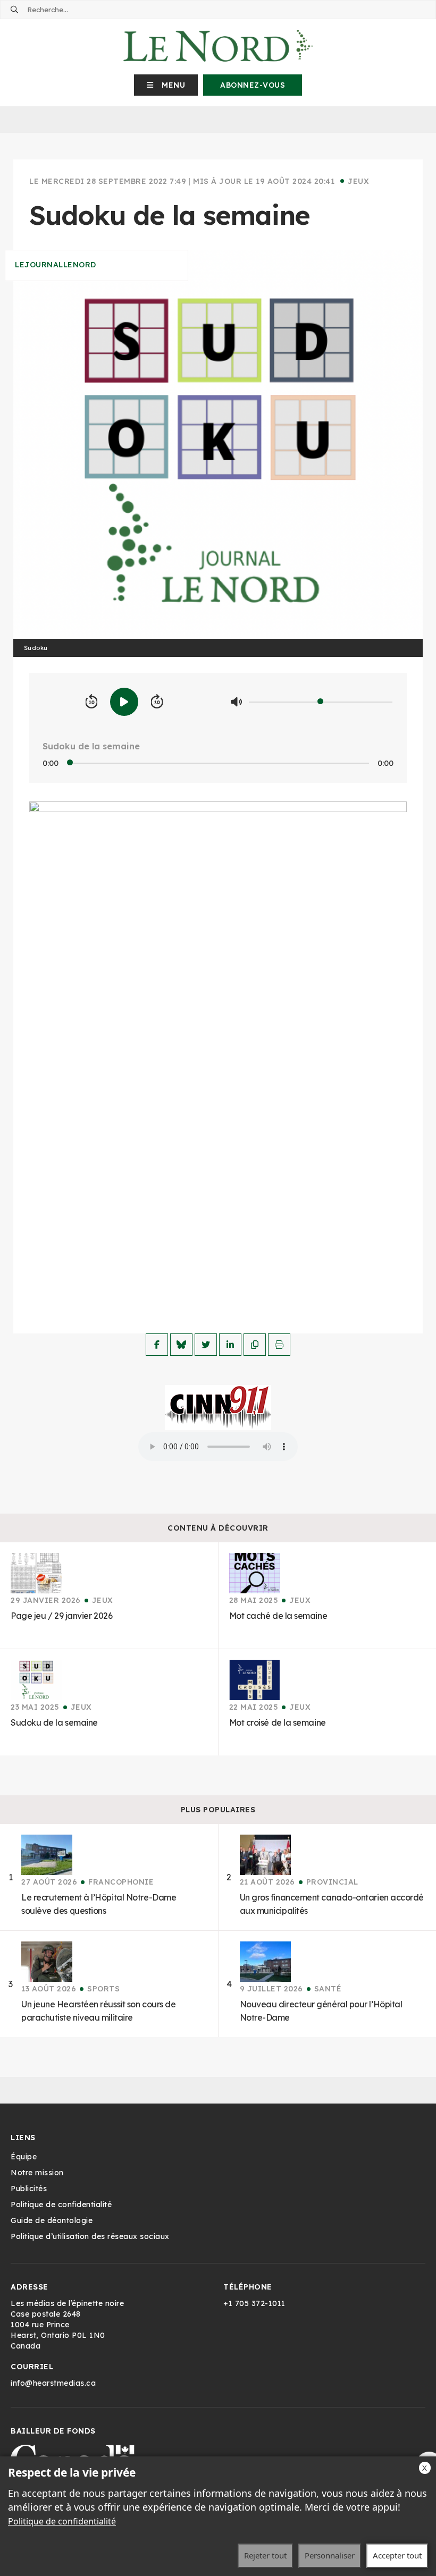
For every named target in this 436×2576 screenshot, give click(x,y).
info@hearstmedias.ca (53, 2383)
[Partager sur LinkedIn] (230, 1345)
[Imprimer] (279, 1345)
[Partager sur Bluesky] (181, 1345)
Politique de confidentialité (62, 2521)
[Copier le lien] (255, 1345)
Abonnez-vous (253, 85)
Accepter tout (397, 2555)
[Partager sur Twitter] (206, 1345)
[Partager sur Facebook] (157, 1345)
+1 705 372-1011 (254, 2303)
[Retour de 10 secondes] (91, 702)
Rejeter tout (265, 2555)
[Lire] (124, 702)
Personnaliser (330, 2555)
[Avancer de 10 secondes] (157, 702)
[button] (166, 85)
